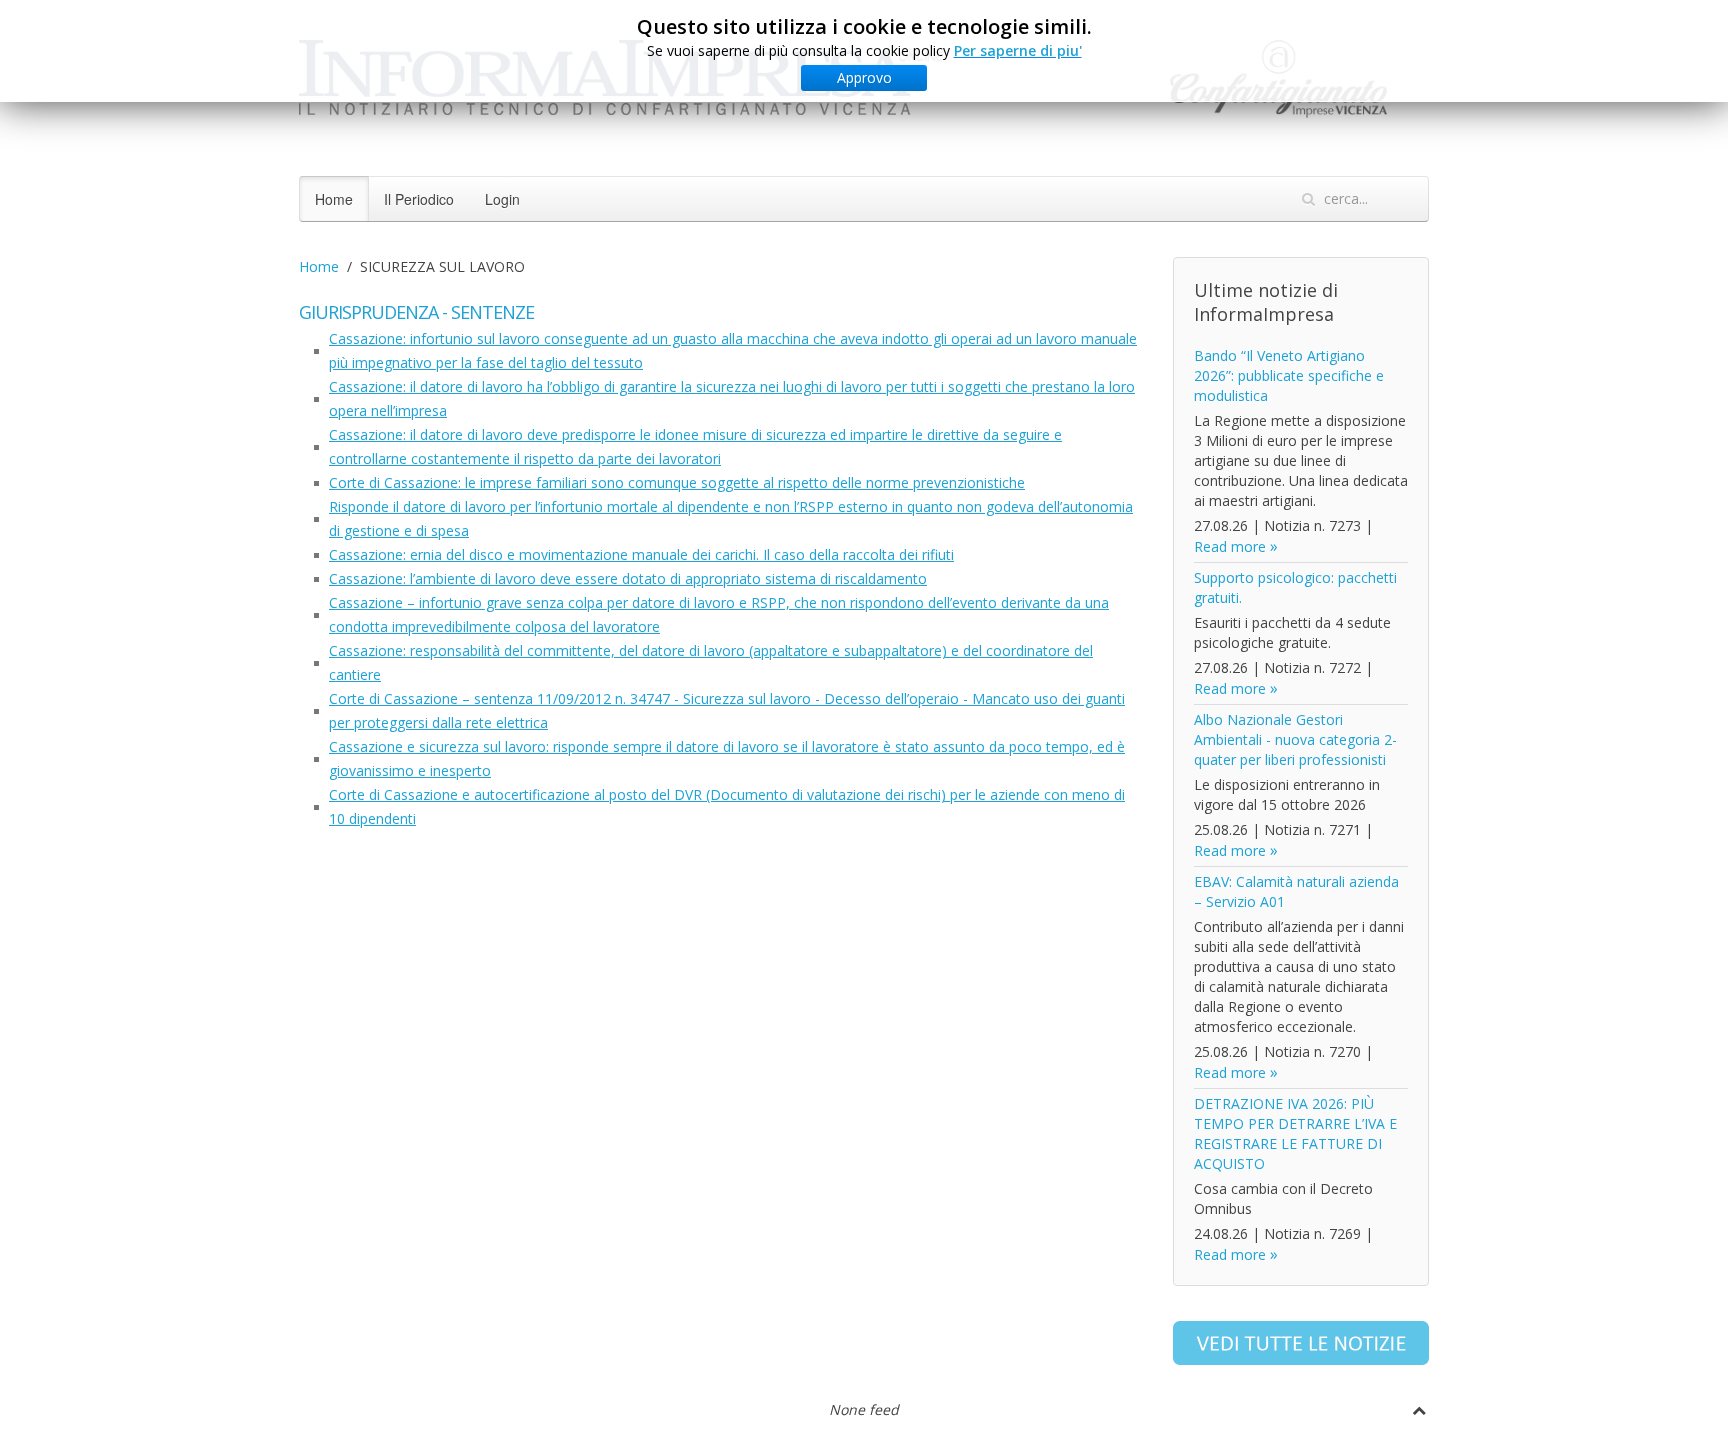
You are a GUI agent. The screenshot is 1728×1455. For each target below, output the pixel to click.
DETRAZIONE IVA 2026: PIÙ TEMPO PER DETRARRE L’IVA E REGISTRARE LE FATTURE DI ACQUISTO (1295, 1133)
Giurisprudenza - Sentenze (416, 312)
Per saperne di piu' (1018, 50)
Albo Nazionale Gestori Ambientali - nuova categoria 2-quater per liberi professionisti (1295, 739)
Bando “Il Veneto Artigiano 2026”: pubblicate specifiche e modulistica (1289, 375)
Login (502, 199)
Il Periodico (419, 199)
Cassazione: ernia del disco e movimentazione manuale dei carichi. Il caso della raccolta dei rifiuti (641, 554)
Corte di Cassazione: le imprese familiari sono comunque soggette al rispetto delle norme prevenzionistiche (677, 482)
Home (334, 199)
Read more (1230, 546)
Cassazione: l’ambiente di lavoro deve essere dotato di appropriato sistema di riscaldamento (628, 578)
